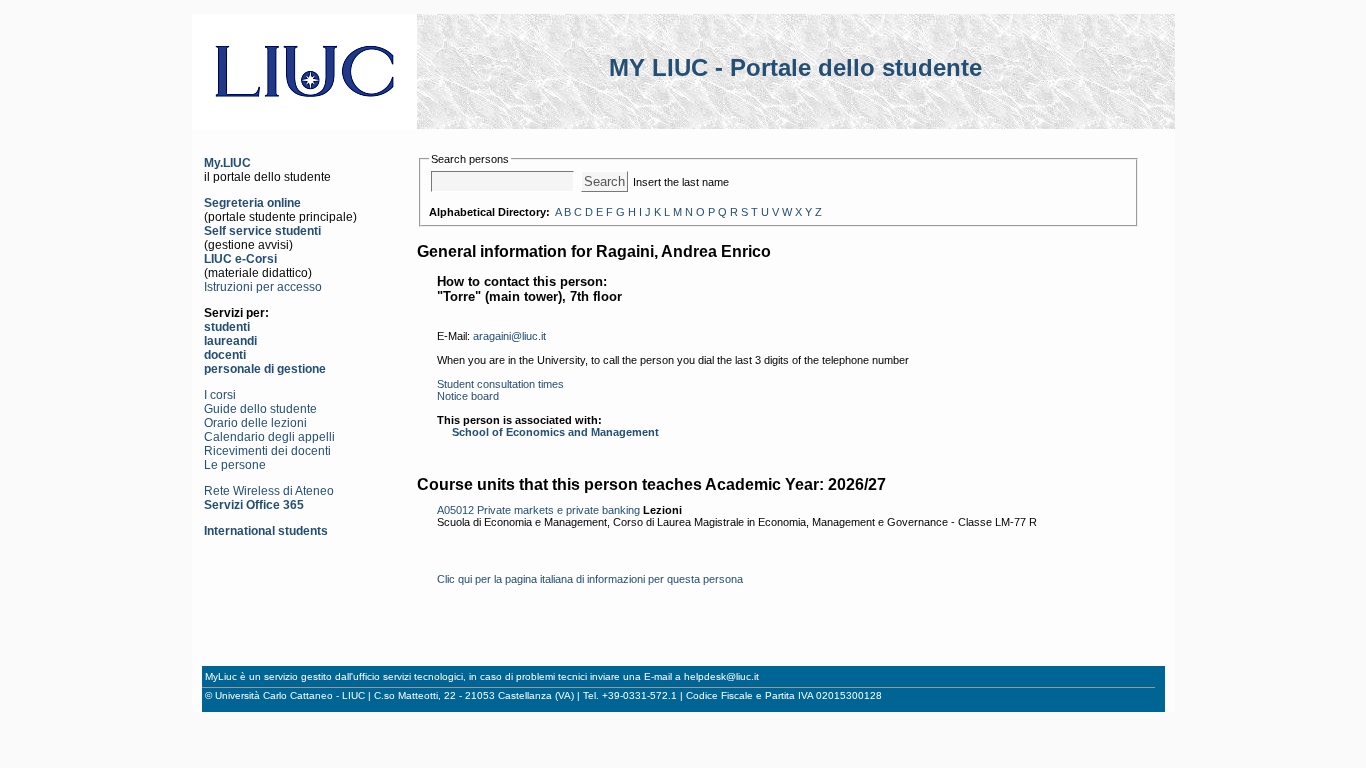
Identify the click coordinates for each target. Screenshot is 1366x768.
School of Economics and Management (555, 432)
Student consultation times (500, 384)
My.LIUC (227, 163)
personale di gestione (265, 369)
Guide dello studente (260, 409)
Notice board (468, 396)
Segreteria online (252, 203)
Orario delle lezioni (255, 423)
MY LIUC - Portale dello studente (795, 67)
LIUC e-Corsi (240, 259)
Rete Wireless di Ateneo (269, 491)
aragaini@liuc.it (509, 336)
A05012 (455, 510)
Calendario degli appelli (269, 437)
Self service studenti (262, 231)
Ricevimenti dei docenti (267, 451)
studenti (227, 327)
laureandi (230, 341)
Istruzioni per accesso (263, 287)
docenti (225, 355)
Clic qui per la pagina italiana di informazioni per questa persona (590, 579)
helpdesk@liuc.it (721, 676)
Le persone (235, 465)
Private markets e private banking (558, 510)
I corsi (220, 395)
